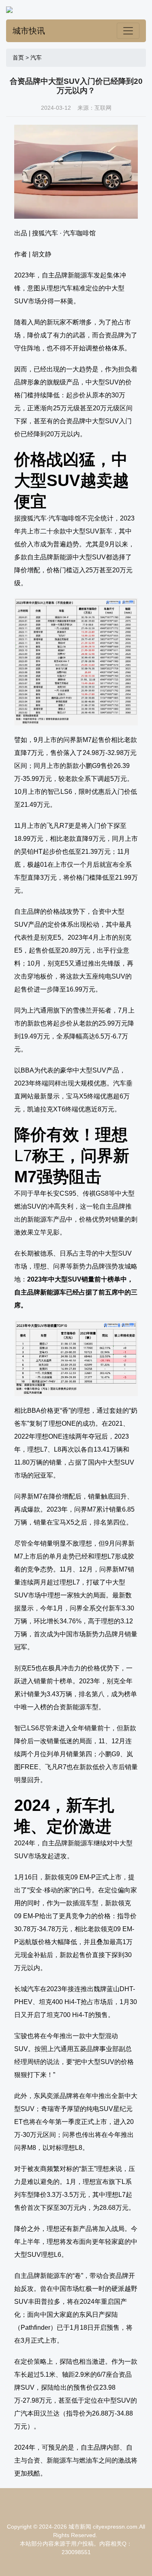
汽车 (36, 58)
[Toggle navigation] (128, 31)
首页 (18, 58)
